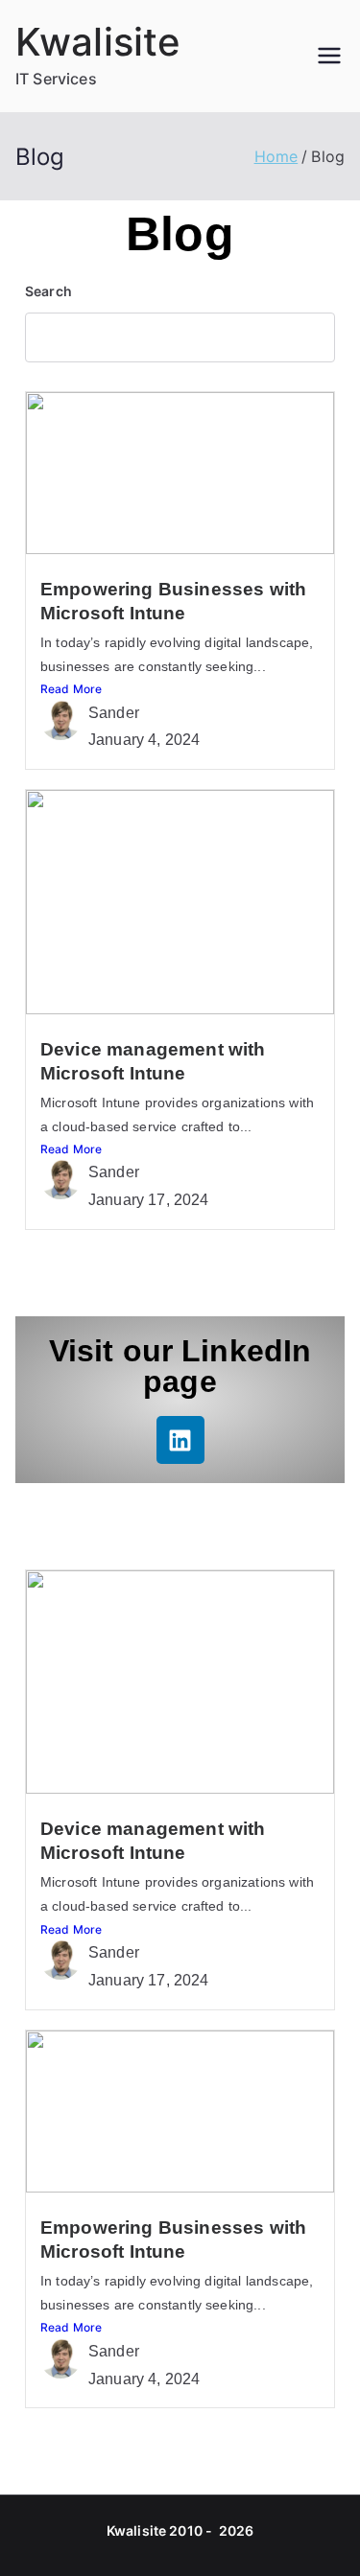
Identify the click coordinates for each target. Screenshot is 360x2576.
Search (48, 291)
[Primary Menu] (329, 56)
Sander (114, 713)
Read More (71, 689)
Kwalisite (98, 42)
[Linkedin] (180, 1440)
